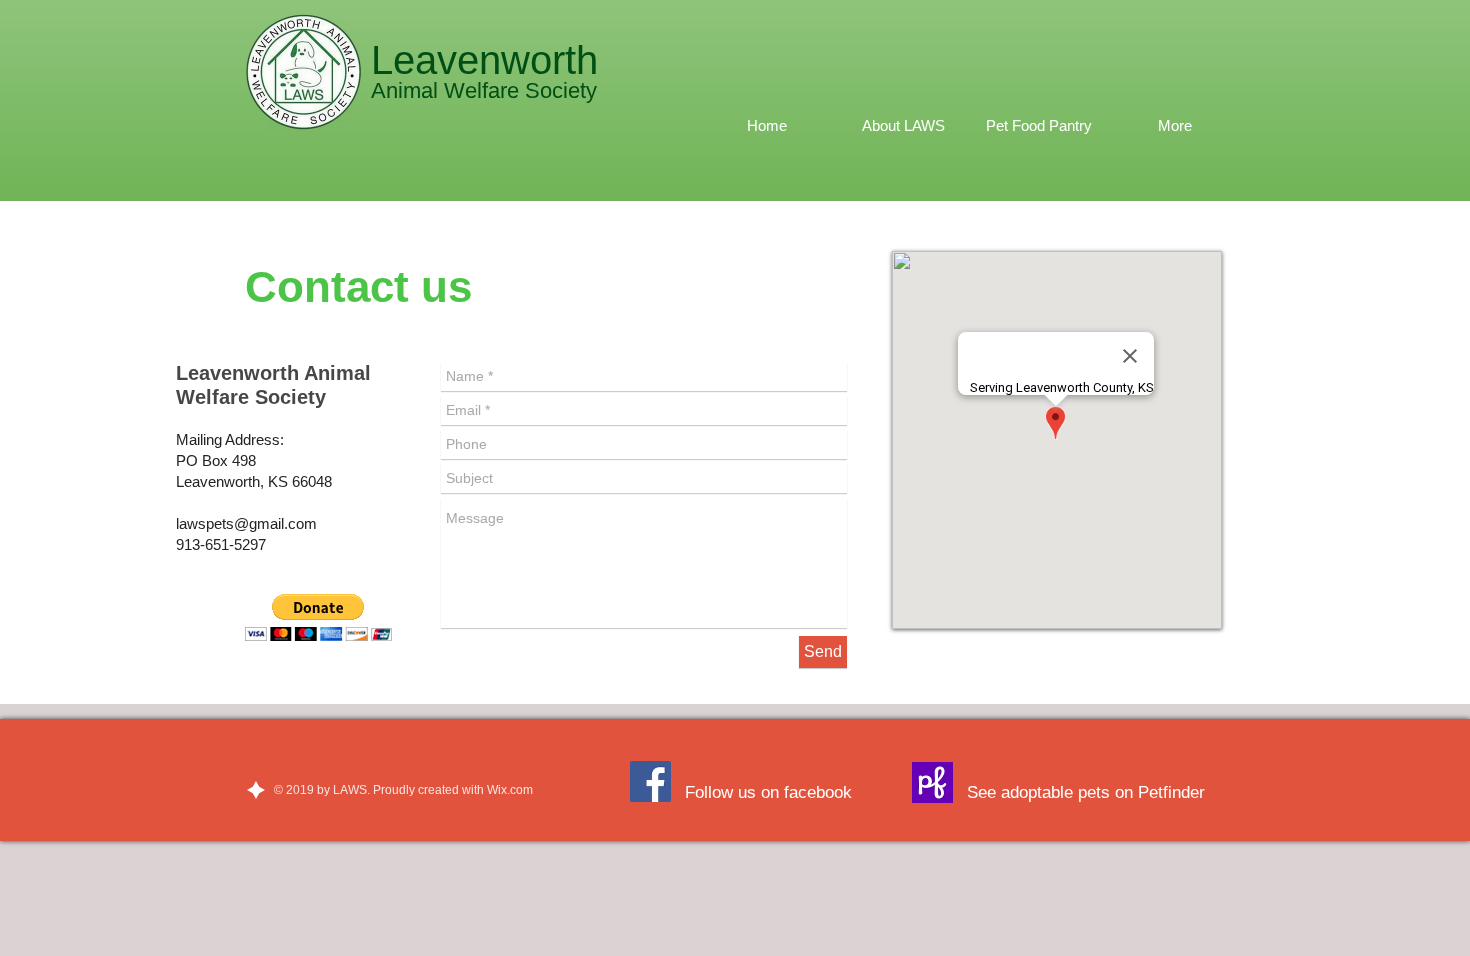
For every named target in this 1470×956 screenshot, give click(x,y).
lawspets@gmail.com (246, 523)
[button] (318, 617)
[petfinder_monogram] (932, 782)
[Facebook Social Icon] (650, 781)
